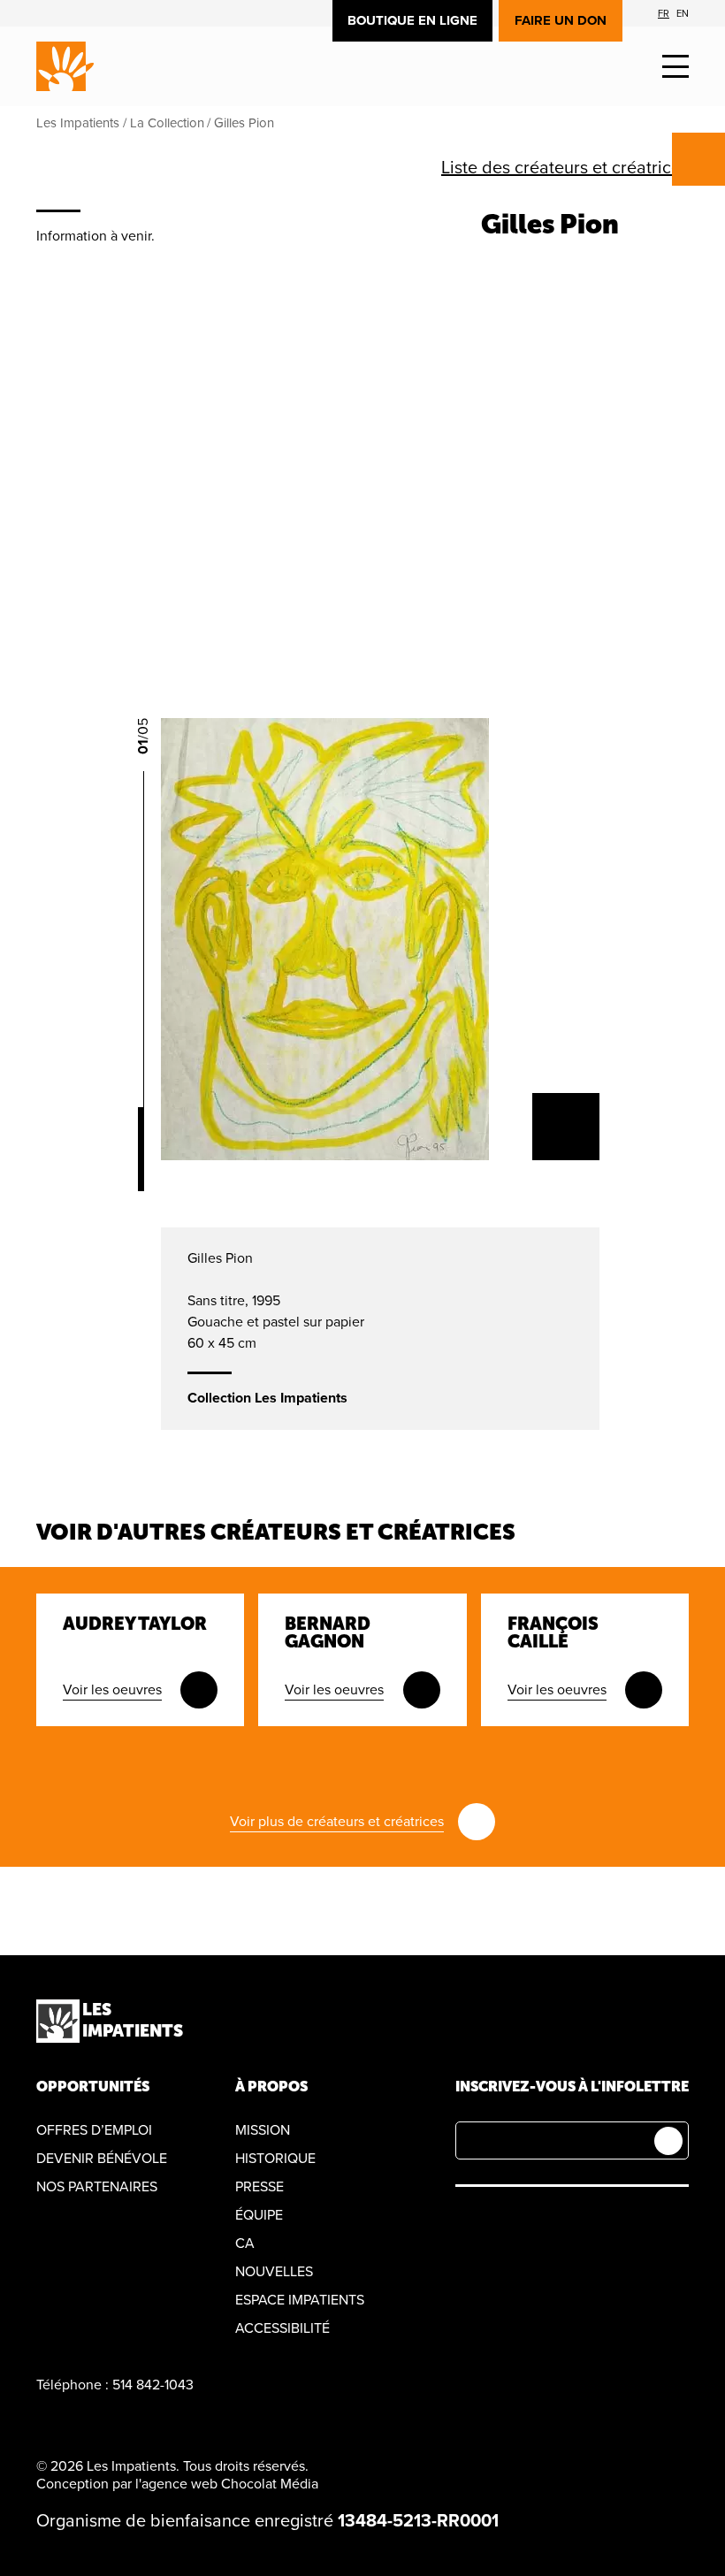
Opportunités (93, 2087)
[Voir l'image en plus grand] (566, 1127)
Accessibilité (282, 2328)
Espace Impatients (300, 2300)
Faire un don (561, 20)
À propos (271, 2087)
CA (245, 2243)
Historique (275, 2159)
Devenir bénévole (102, 2159)
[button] (675, 67)
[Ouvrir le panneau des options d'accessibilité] (698, 159)
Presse (259, 2187)
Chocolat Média (270, 2484)
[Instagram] (507, 2221)
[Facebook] (466, 2221)
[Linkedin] (590, 2221)
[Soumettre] (668, 2141)
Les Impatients (78, 123)
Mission (263, 2130)
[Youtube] (549, 2221)
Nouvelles (274, 2272)
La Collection (167, 123)
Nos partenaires (97, 2187)
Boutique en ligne (412, 20)
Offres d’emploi (94, 2130)
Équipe (259, 2215)
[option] (664, 14)
